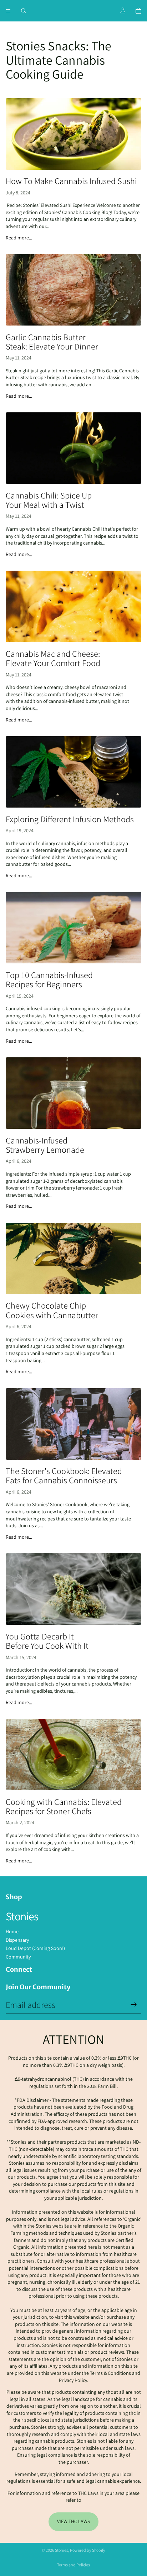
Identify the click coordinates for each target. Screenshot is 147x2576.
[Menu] (8, 11)
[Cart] (138, 11)
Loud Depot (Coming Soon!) (35, 1948)
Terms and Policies (73, 2565)
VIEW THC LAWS (73, 2521)
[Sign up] (134, 2005)
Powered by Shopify (88, 2550)
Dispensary (17, 1940)
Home (12, 1931)
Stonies (62, 2550)
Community (18, 1957)
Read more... (19, 238)
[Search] (24, 11)
